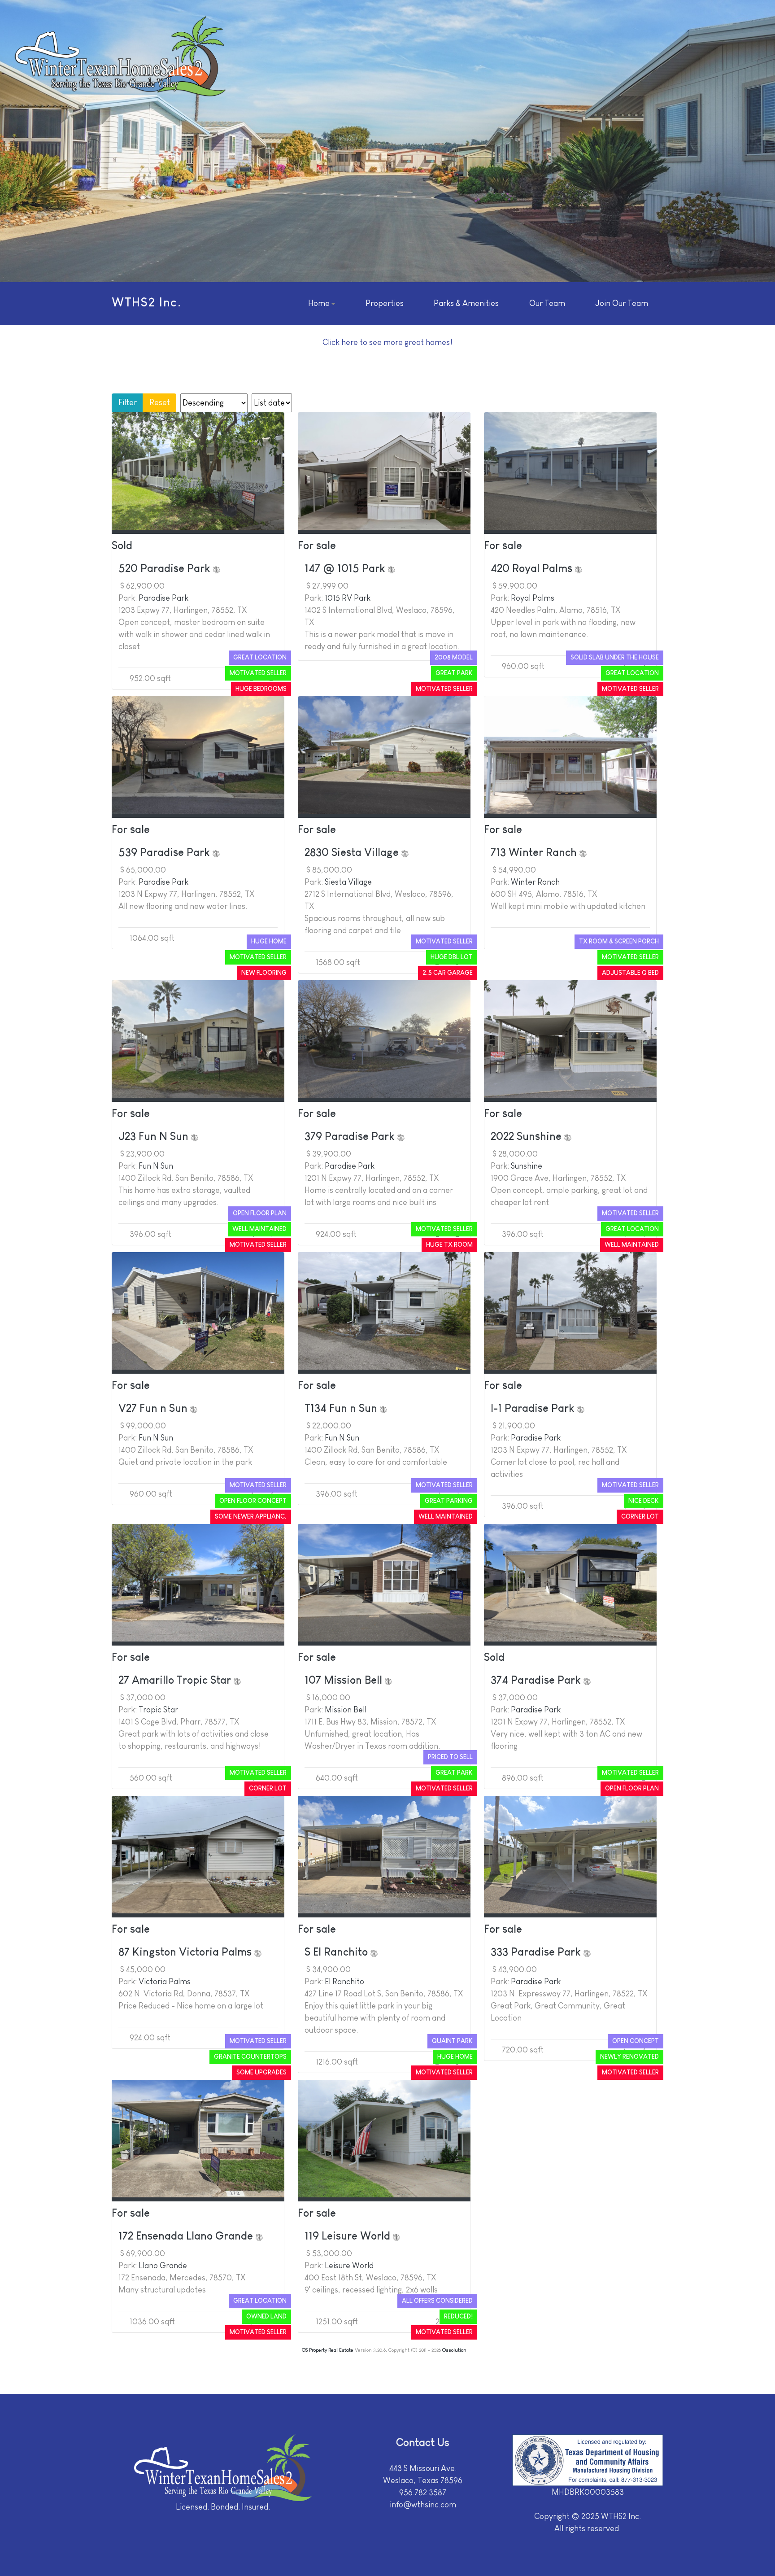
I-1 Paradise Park (534, 1408)
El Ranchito (344, 1982)
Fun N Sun (156, 1166)
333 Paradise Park (537, 1952)
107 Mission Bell (345, 1680)
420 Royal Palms (533, 568)
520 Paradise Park (166, 568)
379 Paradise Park (351, 1136)
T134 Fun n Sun (342, 1408)
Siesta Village (348, 882)
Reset (160, 402)
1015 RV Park (348, 598)
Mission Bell (346, 1710)
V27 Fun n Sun (154, 1408)
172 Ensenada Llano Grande (187, 2236)
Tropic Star (158, 1710)
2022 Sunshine (527, 1136)
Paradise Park (163, 598)
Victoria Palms (165, 1982)
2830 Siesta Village (353, 852)
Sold (122, 545)
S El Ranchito (337, 1952)
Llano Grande (163, 2266)
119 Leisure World (349, 2236)
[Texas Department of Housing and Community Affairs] (588, 2460)
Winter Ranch (535, 882)
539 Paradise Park (165, 852)
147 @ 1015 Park (346, 568)
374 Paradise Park (537, 1680)
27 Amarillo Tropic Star (176, 1680)
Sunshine (527, 1166)
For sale (317, 545)
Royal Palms (533, 598)
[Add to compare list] (217, 568)
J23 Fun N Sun (155, 1136)
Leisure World (349, 2266)
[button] (322, 304)
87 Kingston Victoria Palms (186, 1952)
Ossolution (454, 2350)
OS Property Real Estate (328, 2350)
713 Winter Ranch (535, 852)
